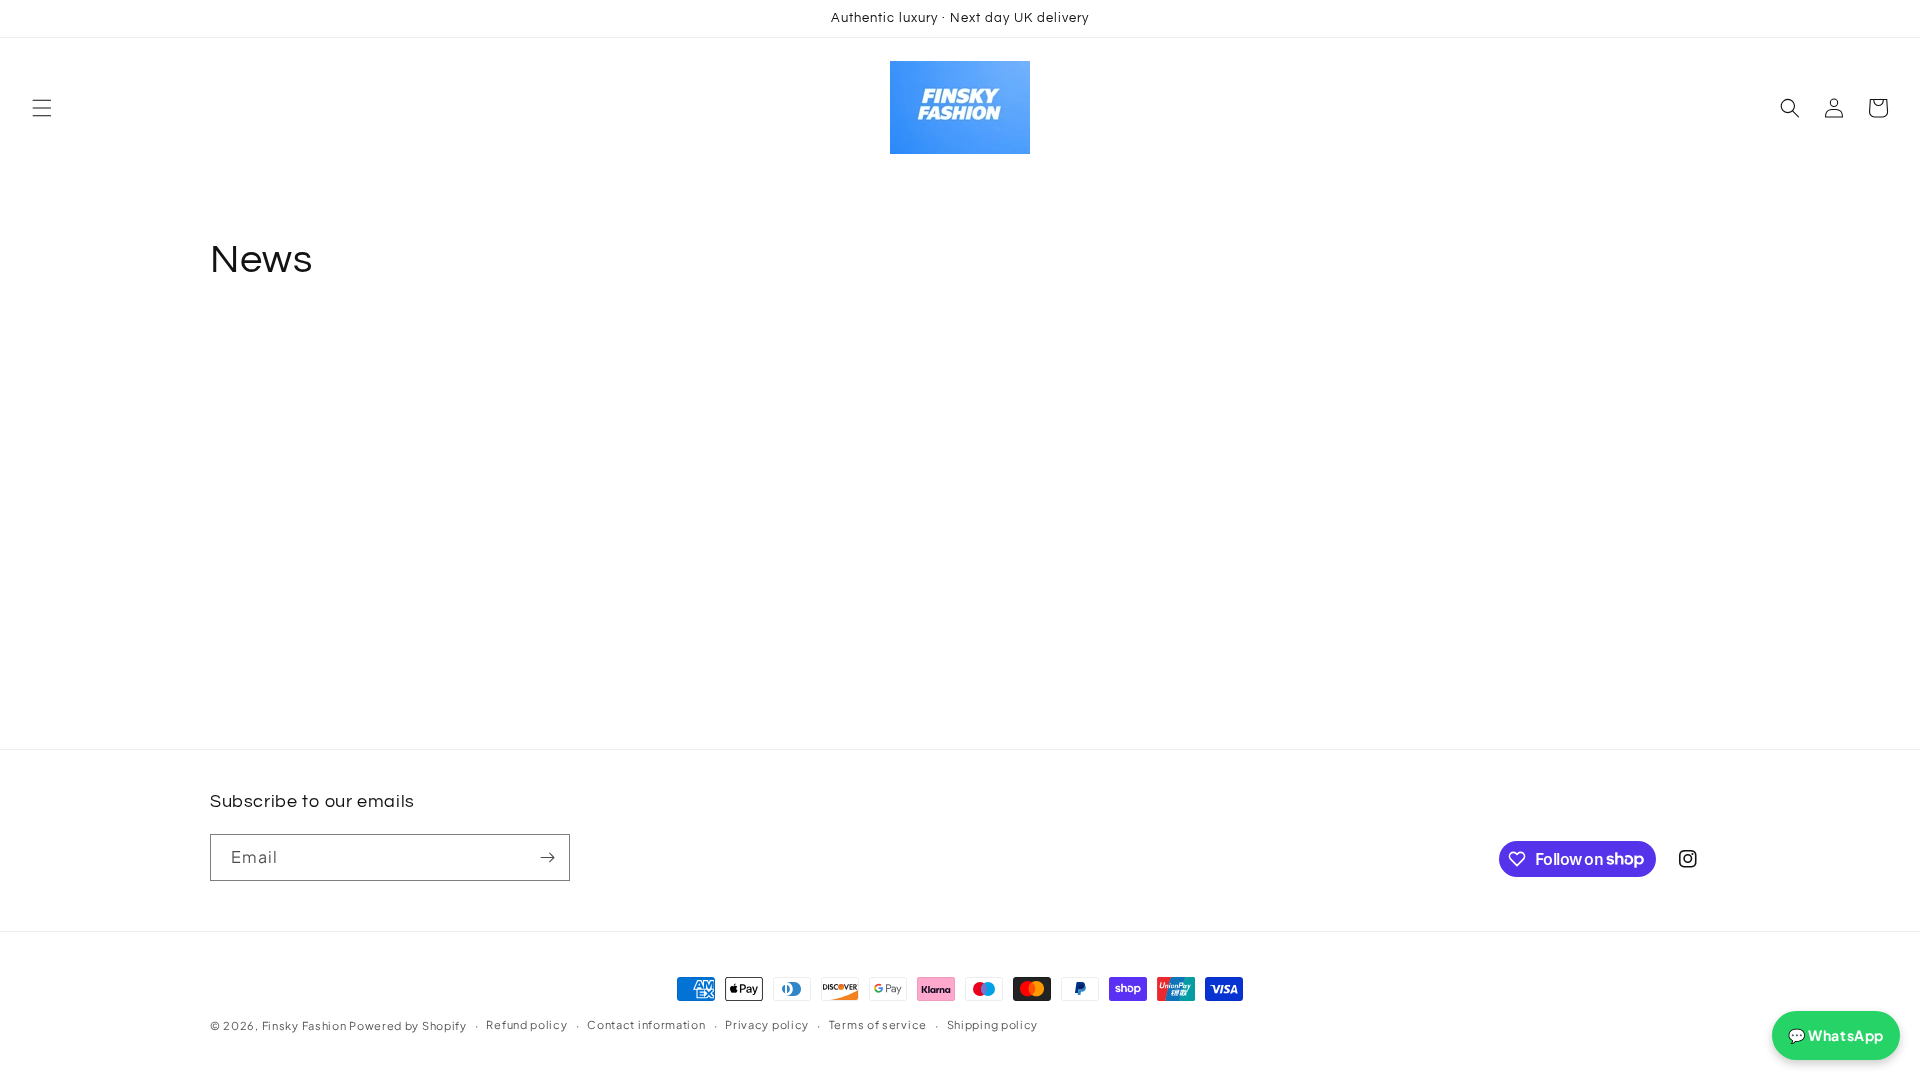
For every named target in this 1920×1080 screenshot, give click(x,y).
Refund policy (526, 1024)
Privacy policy (767, 1024)
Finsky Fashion (304, 1025)
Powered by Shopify (408, 1025)
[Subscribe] (547, 857)
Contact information (646, 1024)
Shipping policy (993, 1024)
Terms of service (878, 1024)
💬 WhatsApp (1836, 1035)
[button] (42, 108)
